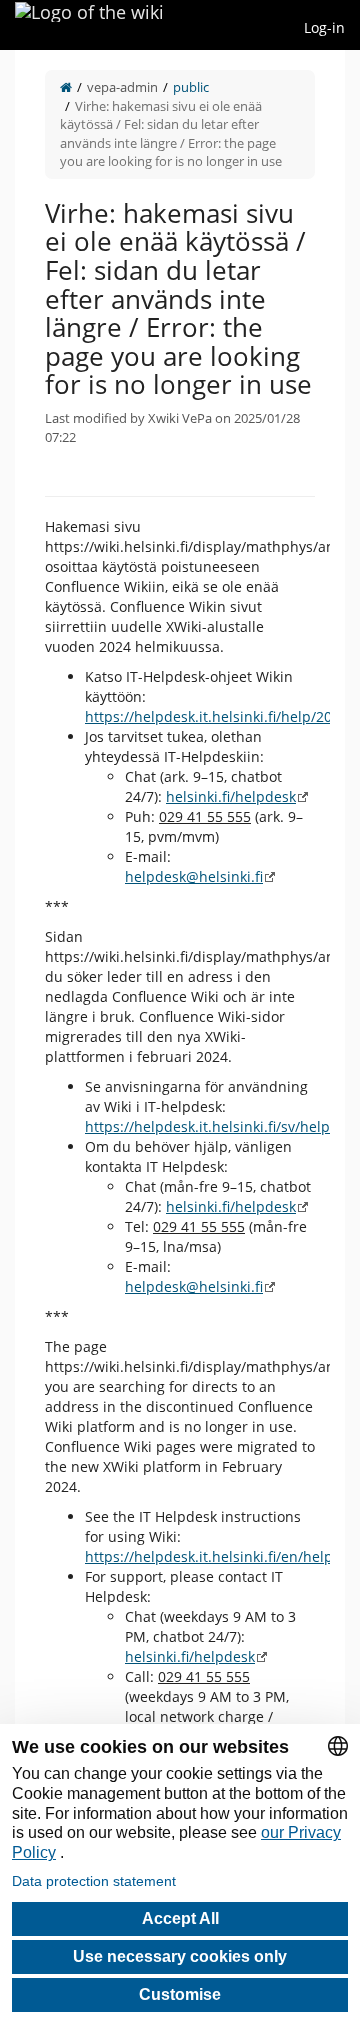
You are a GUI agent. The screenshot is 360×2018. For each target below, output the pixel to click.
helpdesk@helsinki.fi (194, 876)
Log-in (324, 27)
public (191, 87)
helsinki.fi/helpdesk (231, 796)
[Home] (66, 87)
